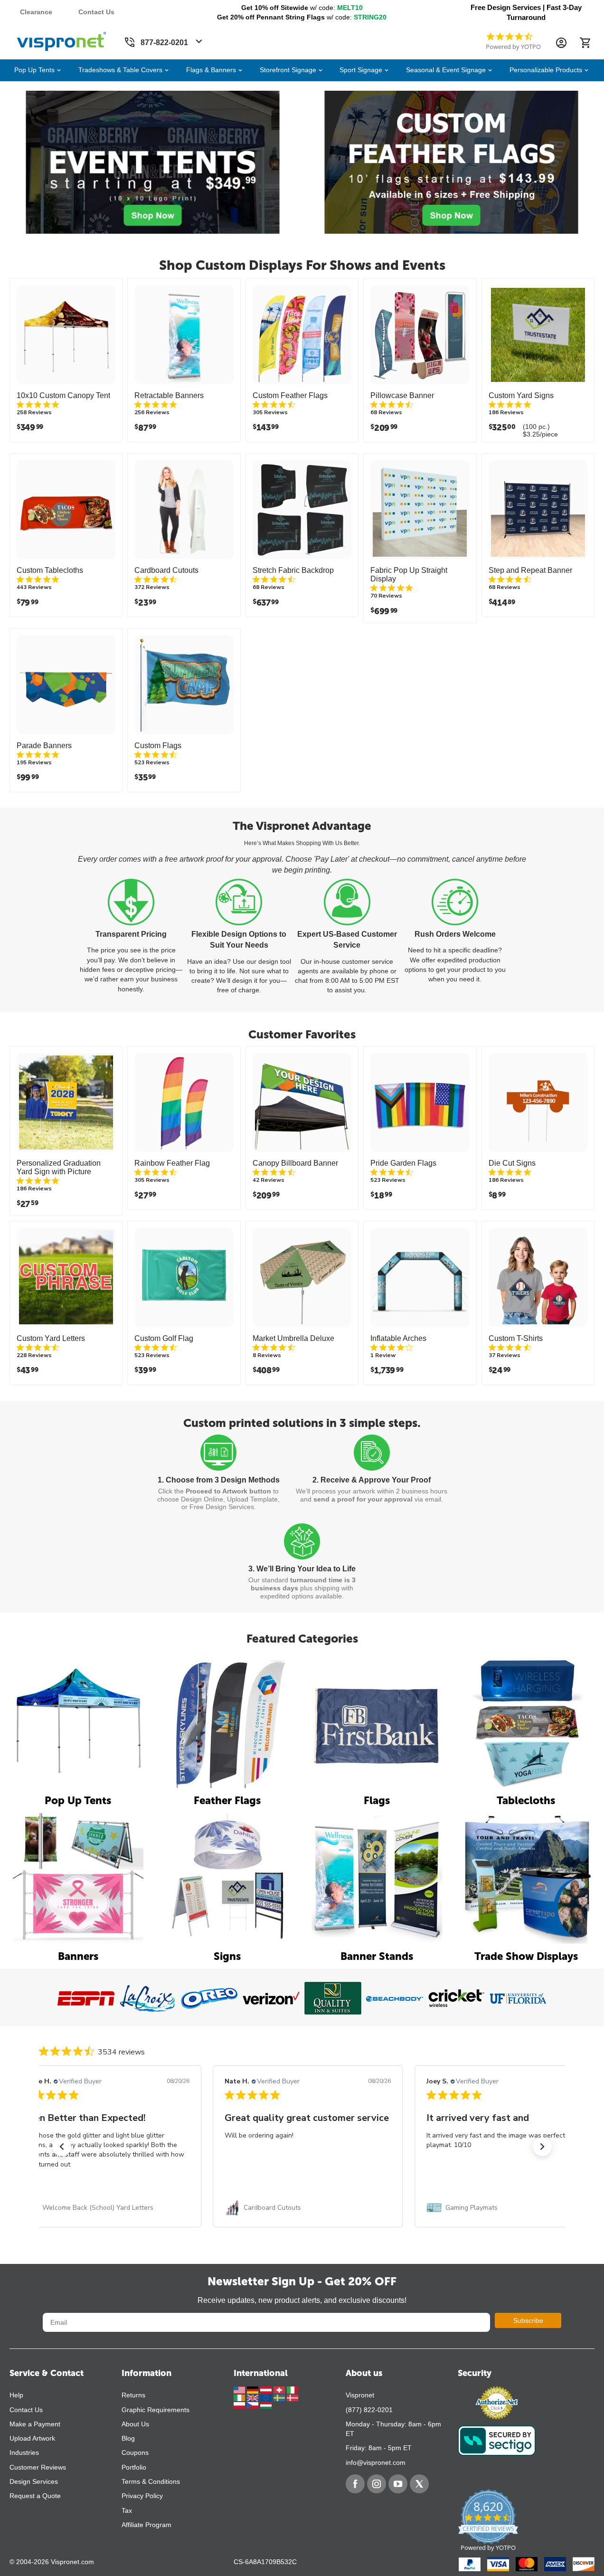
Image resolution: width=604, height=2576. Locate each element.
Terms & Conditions (151, 2481)
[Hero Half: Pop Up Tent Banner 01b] (153, 162)
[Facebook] (355, 2484)
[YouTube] (398, 2484)
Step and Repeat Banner (530, 570)
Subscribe (528, 2320)
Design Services (34, 2481)
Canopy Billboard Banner (295, 1163)
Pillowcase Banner (402, 395)
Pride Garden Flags (403, 1163)
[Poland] (240, 2405)
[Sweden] (280, 2397)
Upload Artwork (32, 2438)
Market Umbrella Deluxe (293, 1338)
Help (16, 2395)
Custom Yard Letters (51, 1338)
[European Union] (267, 2397)
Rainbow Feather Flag (172, 1163)
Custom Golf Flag (164, 1338)
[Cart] (585, 43)
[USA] (240, 2389)
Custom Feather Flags (290, 395)
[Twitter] (419, 2484)
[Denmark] (293, 2397)
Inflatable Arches (398, 1338)
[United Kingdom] (254, 2397)
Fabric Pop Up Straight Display (409, 575)
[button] (62, 2147)
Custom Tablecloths (50, 570)
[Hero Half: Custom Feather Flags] (451, 162)
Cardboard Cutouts (166, 570)
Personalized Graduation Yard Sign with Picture (59, 1167)
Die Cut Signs (512, 1163)
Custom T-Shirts (516, 1338)
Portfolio (134, 2467)
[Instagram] (377, 2484)
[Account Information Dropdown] (561, 43)
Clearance (36, 12)
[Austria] (267, 2389)
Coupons (135, 2452)
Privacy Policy (142, 2496)
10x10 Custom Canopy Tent (63, 395)
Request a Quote (35, 2496)
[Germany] (254, 2389)
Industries (24, 2452)
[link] (106, 2208)
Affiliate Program (146, 2525)
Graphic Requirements (156, 2410)
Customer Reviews (38, 2467)
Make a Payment (35, 2424)
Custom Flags (158, 746)
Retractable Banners (169, 395)
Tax (127, 2510)
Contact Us (96, 12)
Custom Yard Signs (521, 395)
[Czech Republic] (254, 2405)
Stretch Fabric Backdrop (293, 570)
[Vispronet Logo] (62, 39)
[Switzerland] (280, 2389)
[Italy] (293, 2389)
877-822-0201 (164, 43)
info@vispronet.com (376, 2462)
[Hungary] (266, 2405)
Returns (133, 2395)
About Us (135, 2424)
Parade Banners (44, 746)
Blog (128, 2438)
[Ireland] (240, 2397)
